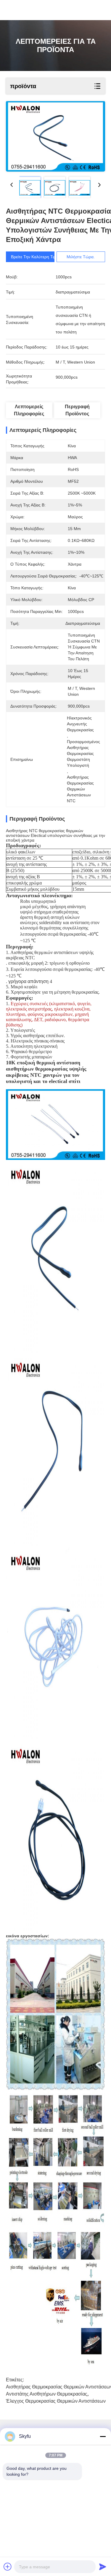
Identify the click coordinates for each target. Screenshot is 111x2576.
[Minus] (103, 2436)
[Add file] (8, 2567)
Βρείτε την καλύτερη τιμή (35, 257)
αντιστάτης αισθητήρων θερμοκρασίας (47, 2394)
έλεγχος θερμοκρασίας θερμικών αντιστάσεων (56, 2401)
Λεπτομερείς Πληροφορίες (29, 410)
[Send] (103, 2567)
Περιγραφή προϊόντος (77, 410)
